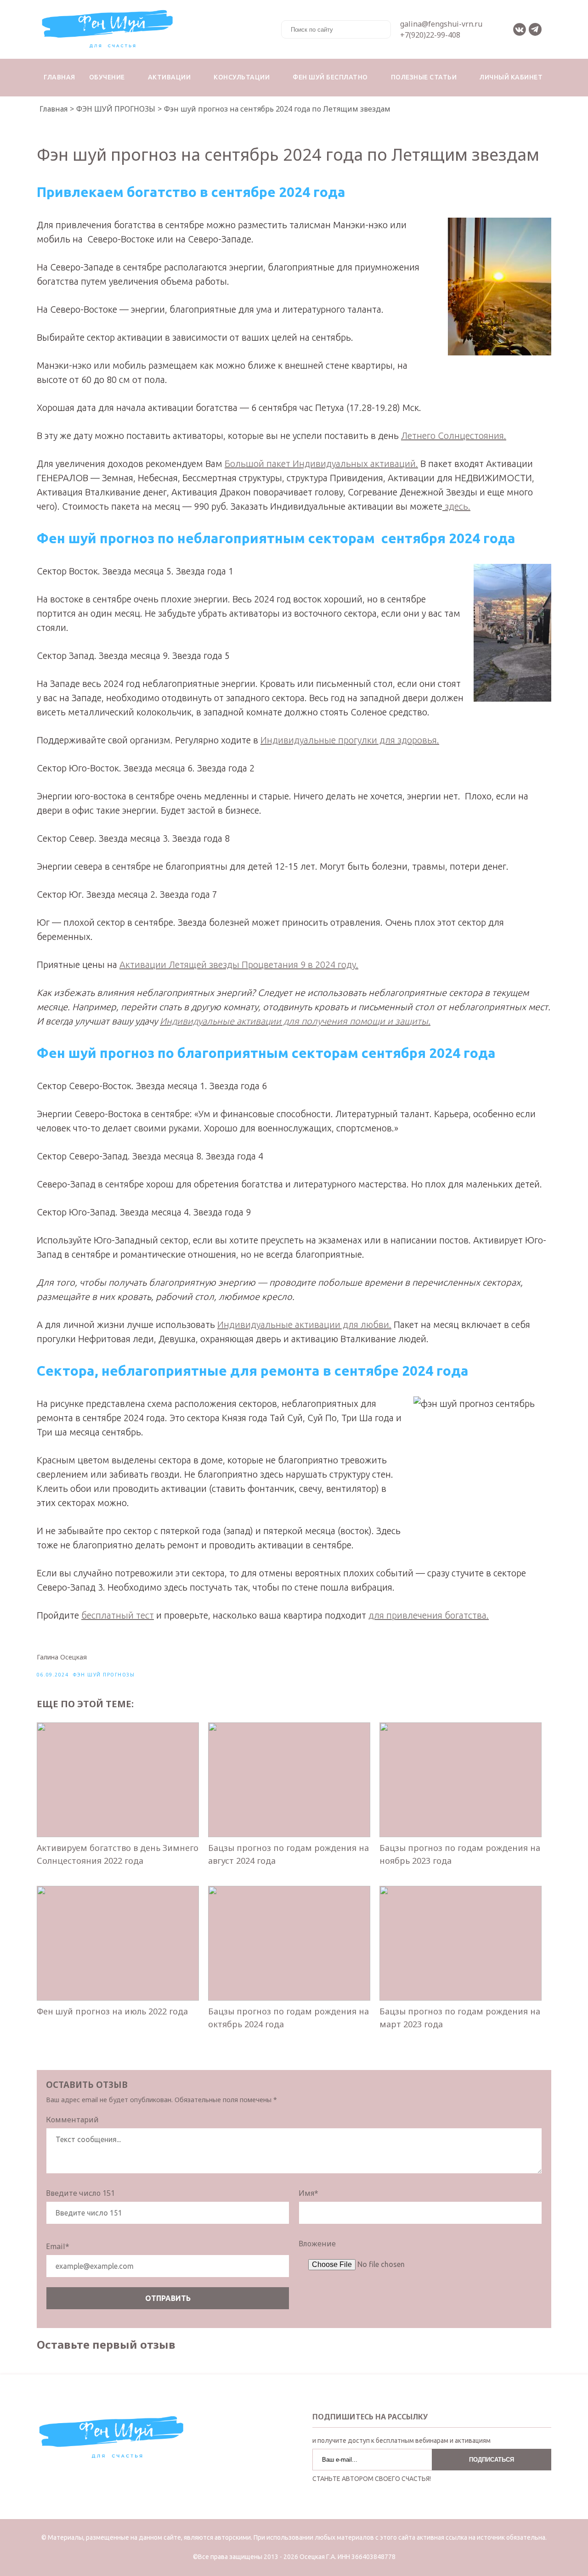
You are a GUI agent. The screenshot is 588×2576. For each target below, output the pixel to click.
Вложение (317, 2244)
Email (58, 2246)
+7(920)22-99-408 (430, 35)
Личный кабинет (511, 77)
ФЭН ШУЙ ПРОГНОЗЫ (104, 1675)
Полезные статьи (424, 77)
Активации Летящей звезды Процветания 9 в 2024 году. (239, 965)
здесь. (456, 506)
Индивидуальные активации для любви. (304, 1325)
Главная (59, 77)
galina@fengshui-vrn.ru (441, 24)
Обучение (107, 77)
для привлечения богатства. (429, 1615)
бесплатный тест (118, 1615)
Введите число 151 (80, 2193)
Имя (308, 2193)
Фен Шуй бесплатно (330, 77)
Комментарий (72, 2120)
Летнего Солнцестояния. (454, 436)
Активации (170, 77)
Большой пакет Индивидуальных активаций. (321, 464)
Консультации (242, 77)
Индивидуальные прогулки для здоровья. (350, 740)
